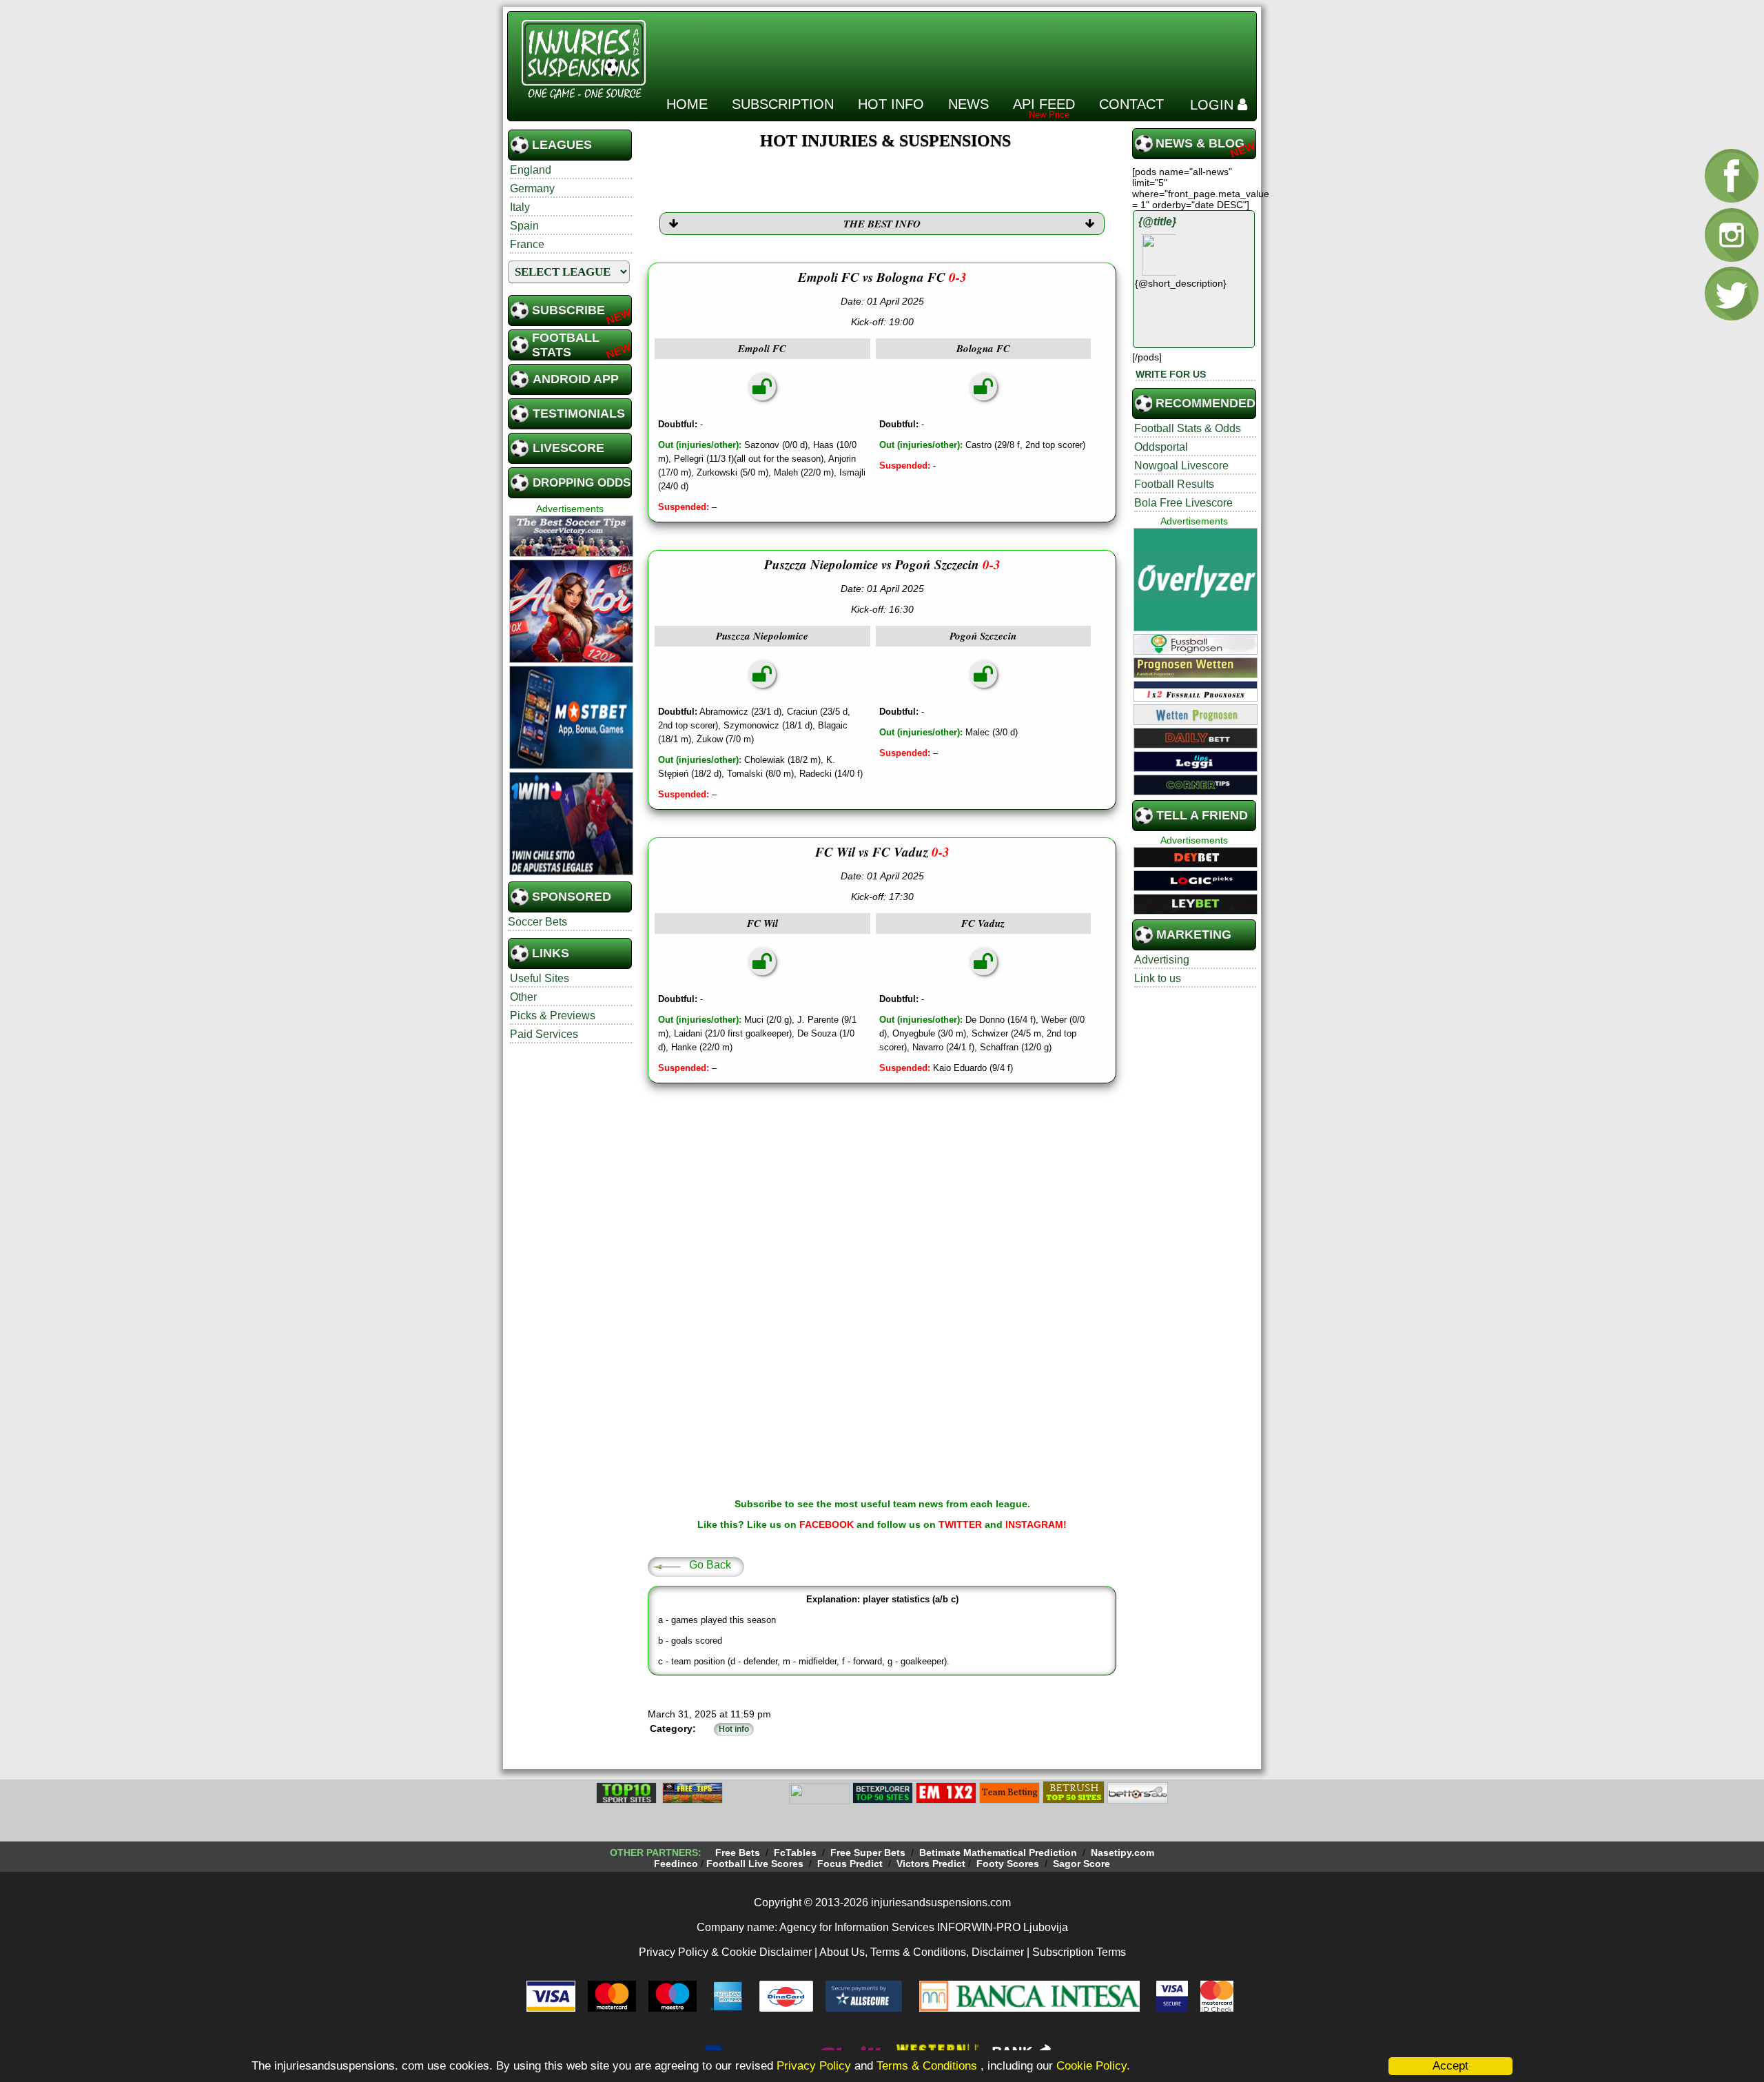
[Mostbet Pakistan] (571, 767)
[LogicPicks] (1196, 889)
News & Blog (1200, 143)
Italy (520, 207)
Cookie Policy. (1093, 2066)
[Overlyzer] (1196, 629)
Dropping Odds (582, 483)
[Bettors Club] (1138, 1802)
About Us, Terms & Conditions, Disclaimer (922, 1952)
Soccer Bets (537, 922)
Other (523, 997)
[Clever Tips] (693, 1802)
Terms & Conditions (929, 2066)
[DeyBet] (1196, 866)
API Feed (1044, 104)
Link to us (1158, 978)
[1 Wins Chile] (571, 873)
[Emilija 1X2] (946, 1802)
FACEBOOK (827, 1524)
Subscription (783, 104)
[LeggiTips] (1196, 770)
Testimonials (579, 414)
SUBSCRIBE (568, 310)
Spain (524, 226)
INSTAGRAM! (1036, 1524)
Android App (576, 379)
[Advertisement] (1001, 48)
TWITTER (960, 1524)
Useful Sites (540, 978)
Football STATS (566, 345)
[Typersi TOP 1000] (756, 1802)
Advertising (1162, 960)
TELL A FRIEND (1202, 815)
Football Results (1174, 484)
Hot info (891, 104)
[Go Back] (666, 1566)
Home (687, 104)
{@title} (1157, 222)
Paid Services (544, 1034)
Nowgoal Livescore (1181, 466)
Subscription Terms (1079, 1952)
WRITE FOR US (1171, 374)
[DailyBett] (1196, 746)
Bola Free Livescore (1183, 503)
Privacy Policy (814, 2066)
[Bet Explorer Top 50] (883, 1802)
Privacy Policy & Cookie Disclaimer (725, 1952)
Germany (532, 188)
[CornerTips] (1196, 793)
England (531, 170)
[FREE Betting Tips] (819, 1802)
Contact (1131, 104)
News (968, 104)
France (527, 244)
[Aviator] (571, 661)
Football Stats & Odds (1188, 428)
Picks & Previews (553, 1016)
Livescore (568, 448)
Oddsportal (1161, 447)
